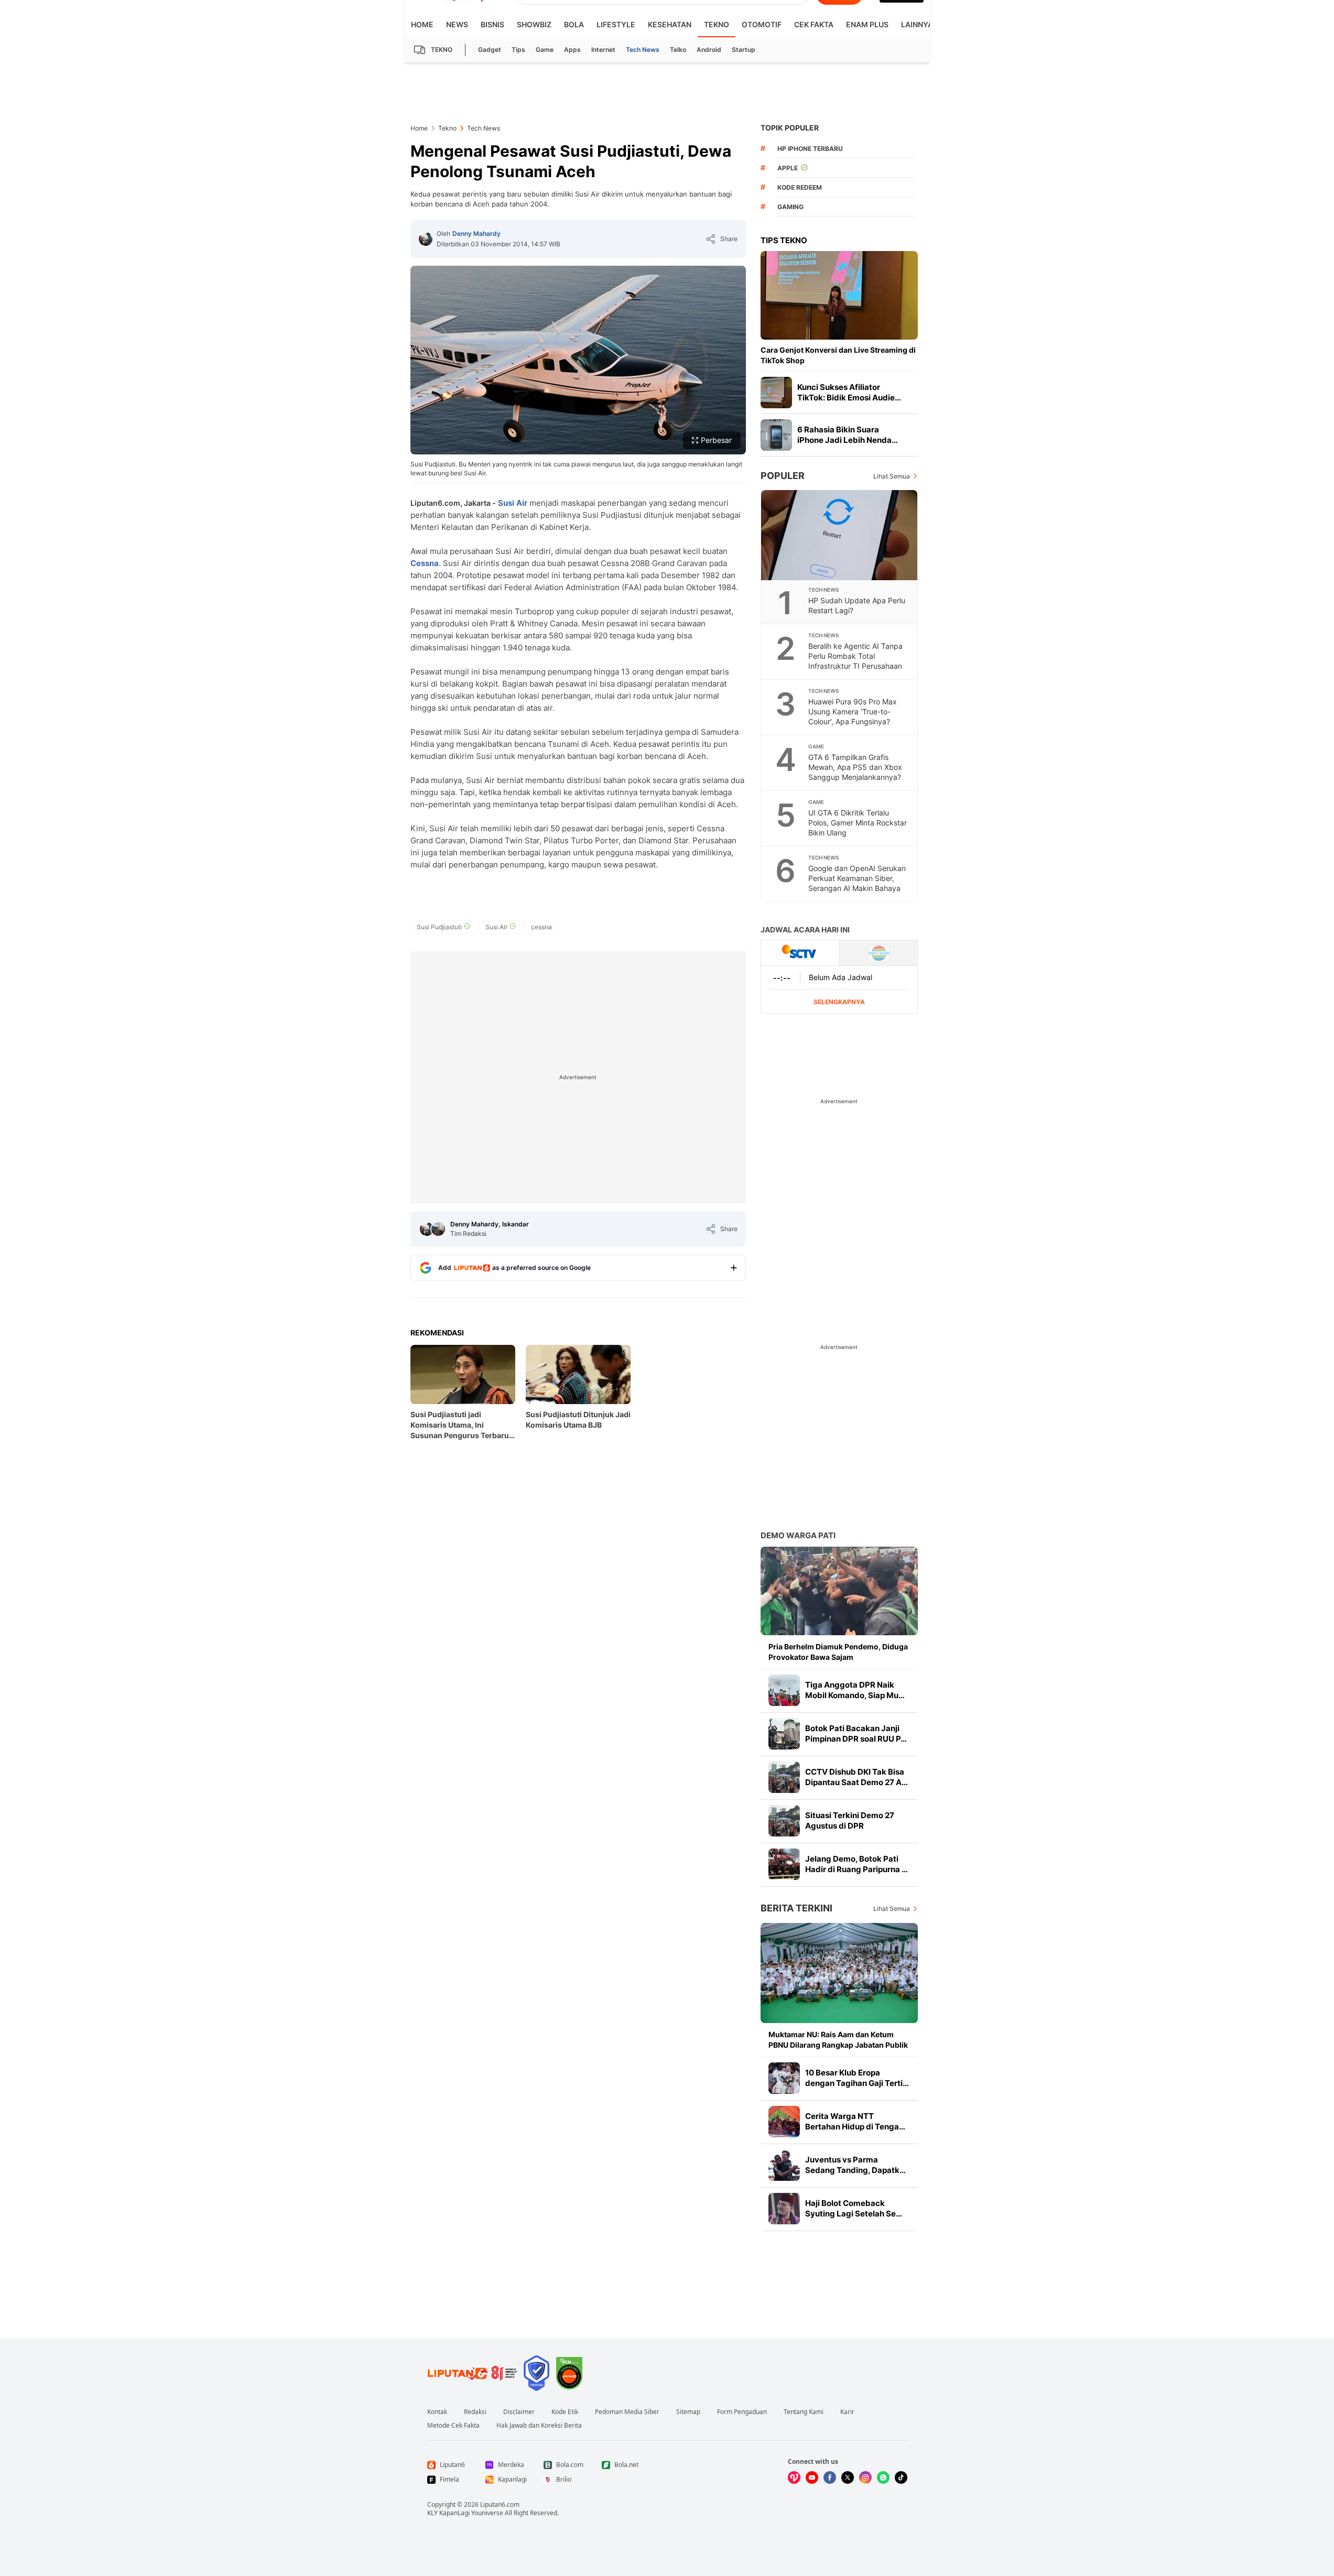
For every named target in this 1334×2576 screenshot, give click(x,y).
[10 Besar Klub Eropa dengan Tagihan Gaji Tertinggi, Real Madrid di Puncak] (784, 2078)
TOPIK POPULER (790, 128)
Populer (783, 476)
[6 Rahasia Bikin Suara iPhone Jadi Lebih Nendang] (776, 435)
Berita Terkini (796, 1908)
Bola (574, 24)
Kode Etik (565, 2412)
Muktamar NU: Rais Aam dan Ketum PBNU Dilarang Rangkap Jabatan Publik (838, 2040)
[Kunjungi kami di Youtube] (812, 2477)
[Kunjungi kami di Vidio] (794, 2477)
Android (709, 50)
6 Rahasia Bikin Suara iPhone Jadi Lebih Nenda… (848, 435)
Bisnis (492, 24)
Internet (603, 50)
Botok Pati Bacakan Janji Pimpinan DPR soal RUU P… (856, 1733)
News (457, 24)
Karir (847, 2412)
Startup (744, 50)
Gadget (490, 50)
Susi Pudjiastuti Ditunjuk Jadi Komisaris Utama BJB (578, 1420)
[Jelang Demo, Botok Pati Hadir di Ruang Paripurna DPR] (784, 1864)
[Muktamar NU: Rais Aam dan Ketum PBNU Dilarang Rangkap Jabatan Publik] (839, 1973)
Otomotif (762, 24)
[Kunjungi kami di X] (848, 2477)
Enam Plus (867, 24)
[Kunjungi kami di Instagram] (865, 2477)
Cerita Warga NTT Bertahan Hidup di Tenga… (855, 2121)
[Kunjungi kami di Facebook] (830, 2477)
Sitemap (688, 2412)
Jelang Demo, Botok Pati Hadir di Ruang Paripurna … (856, 1864)
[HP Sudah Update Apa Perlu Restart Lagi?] (840, 535)
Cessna (425, 563)
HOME (422, 24)
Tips (518, 50)
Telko (678, 50)
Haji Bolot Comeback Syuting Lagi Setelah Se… (854, 2208)
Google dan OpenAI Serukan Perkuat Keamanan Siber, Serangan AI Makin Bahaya (857, 878)
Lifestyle (616, 24)
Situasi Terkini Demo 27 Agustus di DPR (850, 1820)
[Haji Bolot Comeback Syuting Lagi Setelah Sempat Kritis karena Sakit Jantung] (784, 2209)
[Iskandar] (438, 1229)
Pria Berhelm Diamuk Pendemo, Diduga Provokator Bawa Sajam (838, 1652)
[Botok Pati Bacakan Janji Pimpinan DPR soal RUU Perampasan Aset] (784, 1734)
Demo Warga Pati (798, 1535)
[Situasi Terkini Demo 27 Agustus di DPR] (784, 1821)
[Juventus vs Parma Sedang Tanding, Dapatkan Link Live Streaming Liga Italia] (784, 2165)
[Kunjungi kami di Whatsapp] (883, 2477)
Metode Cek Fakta (453, 2426)
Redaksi (475, 2412)
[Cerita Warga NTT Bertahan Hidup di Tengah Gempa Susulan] (784, 2122)
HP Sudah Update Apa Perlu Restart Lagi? (857, 605)
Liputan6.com (500, 2504)
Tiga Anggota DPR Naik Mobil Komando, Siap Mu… (855, 1690)
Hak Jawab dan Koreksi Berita (539, 2426)
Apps (572, 50)
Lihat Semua (892, 476)
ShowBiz (534, 24)
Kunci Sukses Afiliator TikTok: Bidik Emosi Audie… (849, 392)
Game (545, 50)
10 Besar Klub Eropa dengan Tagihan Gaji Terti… (857, 2078)
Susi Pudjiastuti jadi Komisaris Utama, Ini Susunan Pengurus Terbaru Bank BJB (460, 1425)
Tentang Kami (804, 2412)
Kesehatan (670, 24)
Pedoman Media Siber (627, 2412)
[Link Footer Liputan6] (472, 2373)
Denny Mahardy (476, 233)
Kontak (437, 2412)
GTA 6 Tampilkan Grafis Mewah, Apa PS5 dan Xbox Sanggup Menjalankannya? (855, 767)
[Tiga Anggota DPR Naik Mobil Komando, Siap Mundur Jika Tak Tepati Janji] (784, 1690)
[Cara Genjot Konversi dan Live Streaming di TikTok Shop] (839, 295)
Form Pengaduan (742, 2412)
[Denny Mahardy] (426, 239)
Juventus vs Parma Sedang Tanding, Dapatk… (855, 2165)
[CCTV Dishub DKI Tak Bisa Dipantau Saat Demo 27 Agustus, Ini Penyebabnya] (784, 1777)
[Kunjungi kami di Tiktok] (901, 2477)
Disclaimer (519, 2412)
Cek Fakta (814, 24)
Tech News (643, 50)
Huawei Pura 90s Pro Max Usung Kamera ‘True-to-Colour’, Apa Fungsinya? (853, 711)
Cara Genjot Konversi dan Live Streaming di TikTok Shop (838, 355)
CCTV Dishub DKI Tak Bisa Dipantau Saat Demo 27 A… (856, 1777)
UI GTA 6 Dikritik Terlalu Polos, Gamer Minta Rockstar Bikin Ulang (858, 823)
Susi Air (513, 503)
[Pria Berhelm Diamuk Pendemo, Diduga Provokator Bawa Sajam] (839, 1591)
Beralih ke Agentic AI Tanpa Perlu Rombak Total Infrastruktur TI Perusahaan (855, 656)
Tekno (717, 24)
